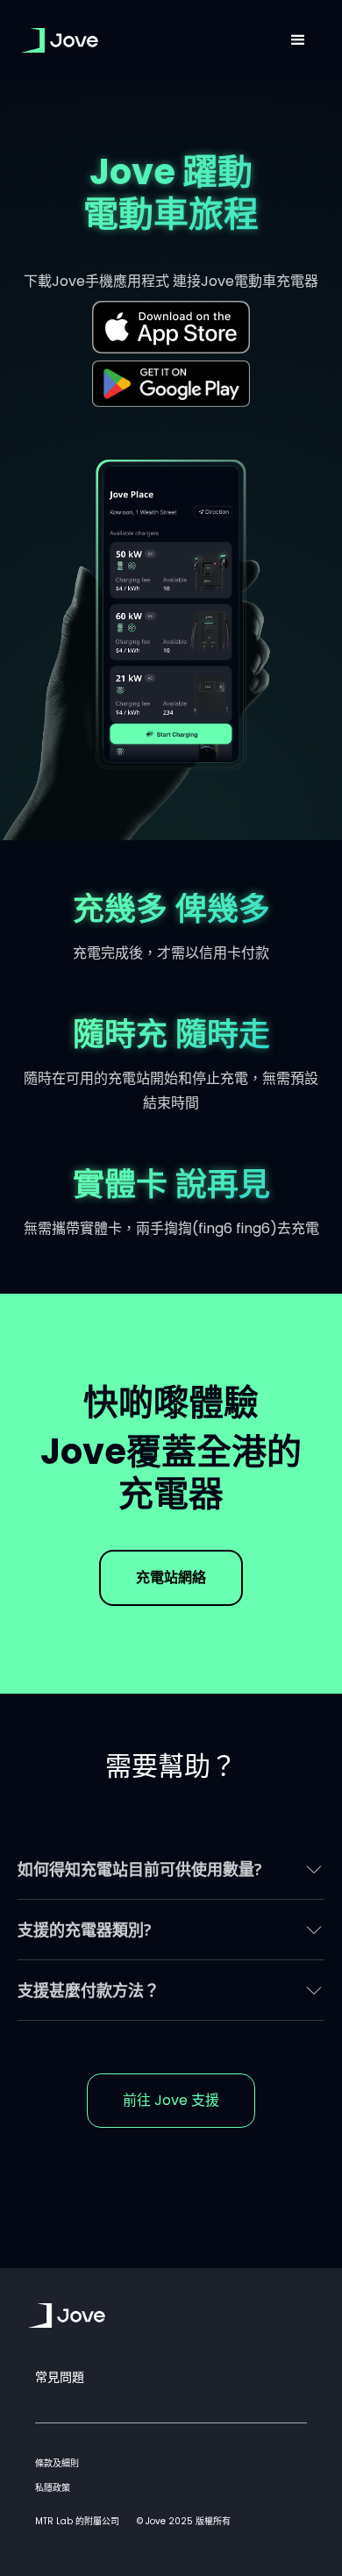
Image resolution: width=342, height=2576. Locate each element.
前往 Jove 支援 (171, 2100)
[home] (146, 40)
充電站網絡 (171, 1577)
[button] (298, 40)
